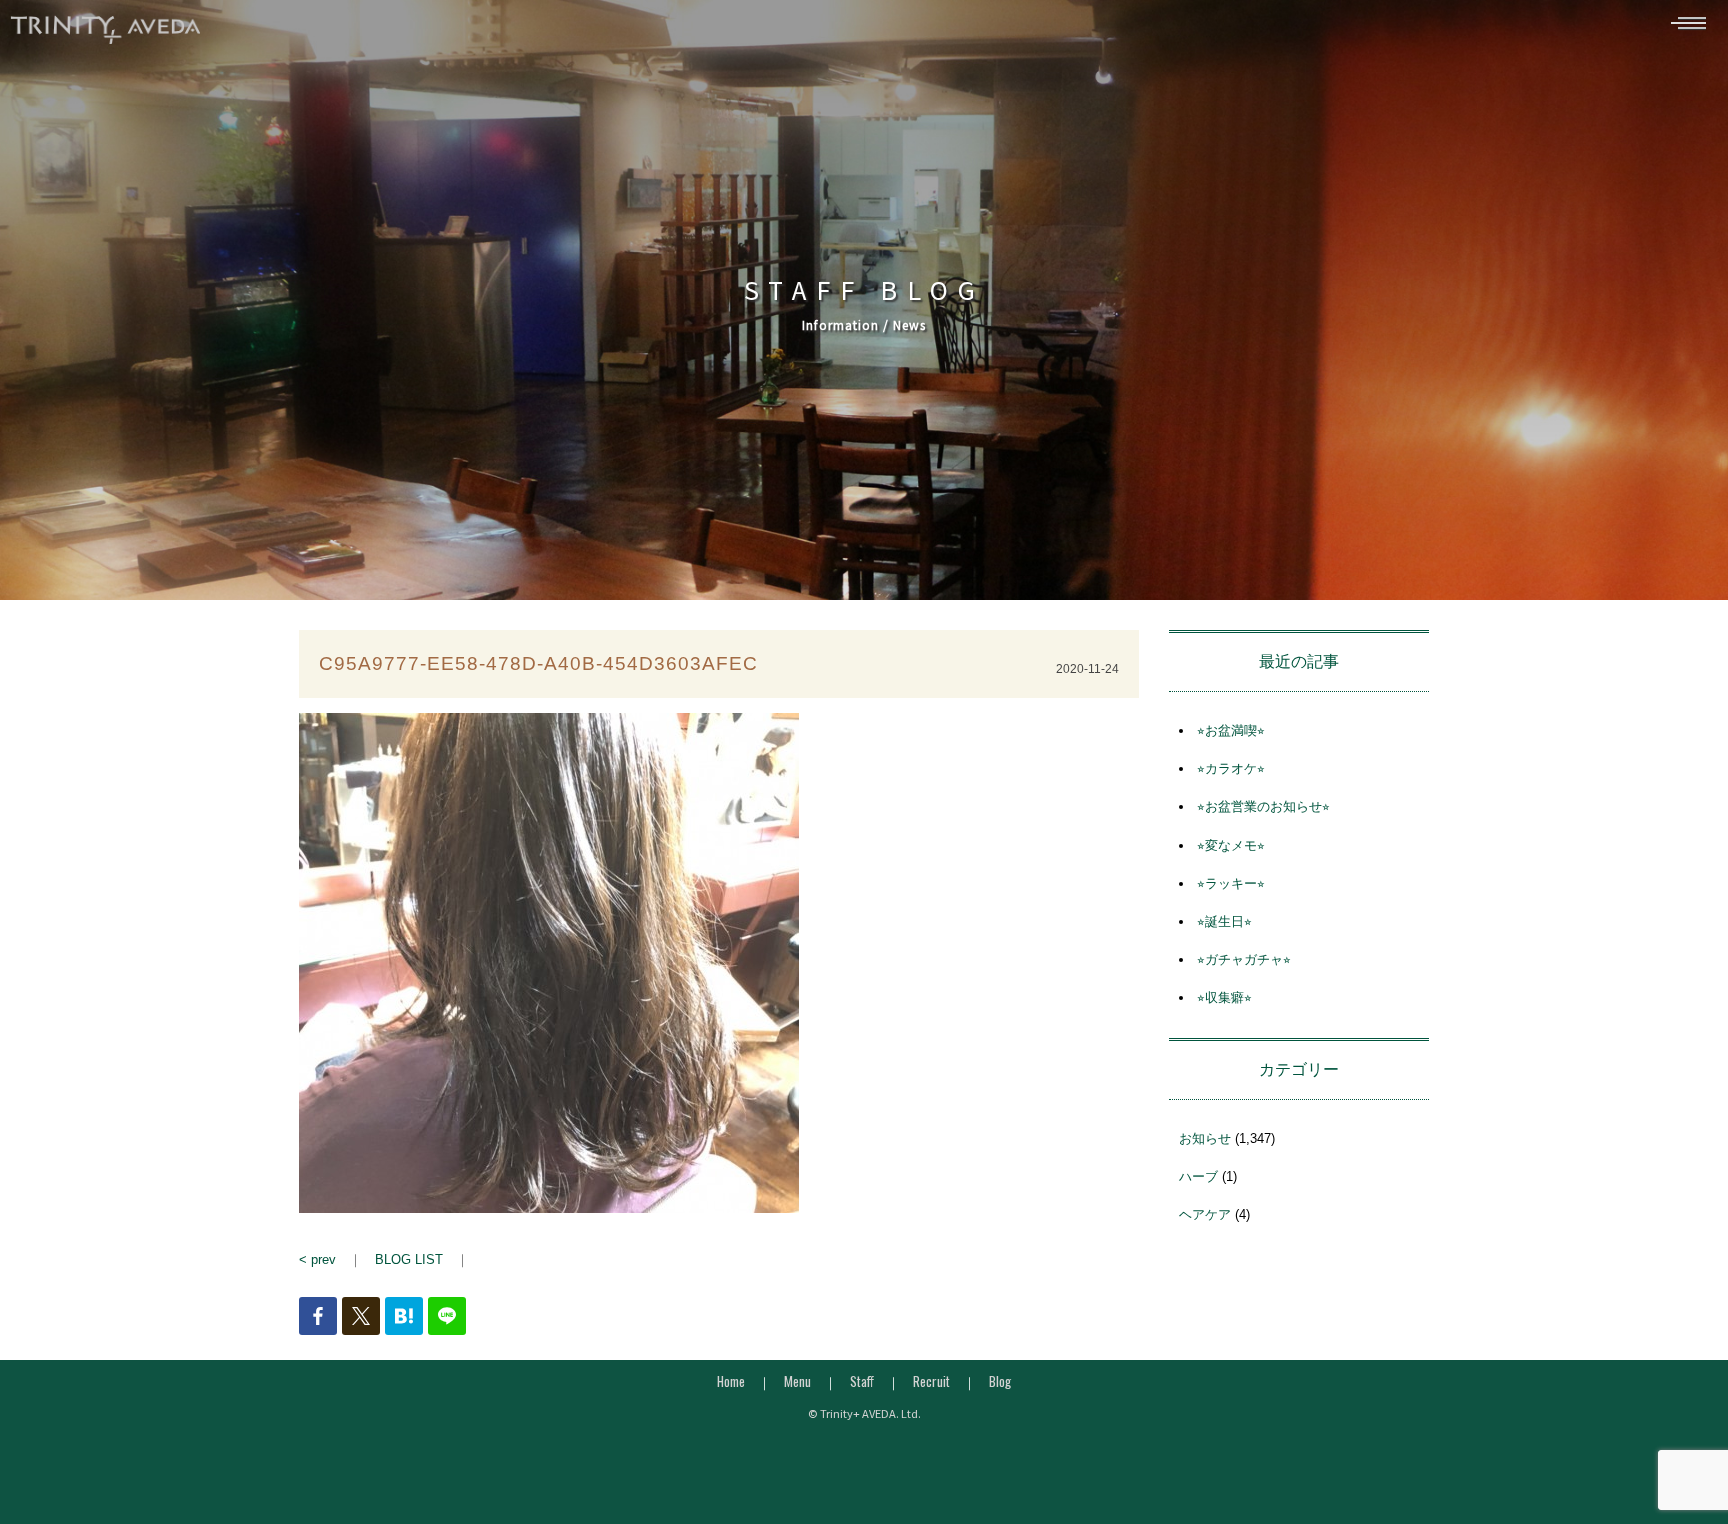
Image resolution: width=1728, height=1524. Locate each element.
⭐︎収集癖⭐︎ (1224, 997)
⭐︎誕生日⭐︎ (1224, 921)
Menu (797, 1381)
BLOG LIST (409, 1259)
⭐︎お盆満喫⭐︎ (1231, 730)
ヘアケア (1205, 1214)
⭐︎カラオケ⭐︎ (1231, 768)
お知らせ (1205, 1138)
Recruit (931, 1381)
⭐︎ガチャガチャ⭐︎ (1244, 959)
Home (731, 1381)
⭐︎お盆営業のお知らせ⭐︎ (1263, 806)
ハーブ (1198, 1176)
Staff (862, 1381)
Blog (1000, 1381)
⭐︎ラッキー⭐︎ (1231, 883)
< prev (317, 1259)
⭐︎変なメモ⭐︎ (1231, 845)
